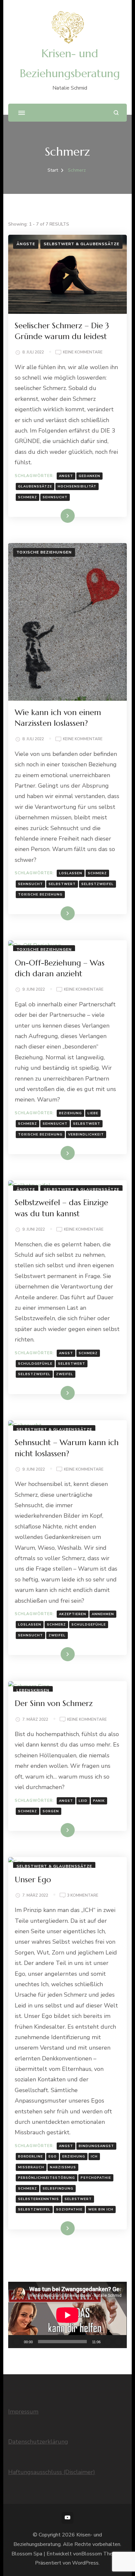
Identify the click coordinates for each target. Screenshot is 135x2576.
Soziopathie (69, 2209)
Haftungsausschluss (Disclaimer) (52, 2472)
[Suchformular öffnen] (116, 113)
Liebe (93, 1113)
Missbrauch (31, 2167)
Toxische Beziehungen (44, 552)
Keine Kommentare (83, 353)
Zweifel (65, 1374)
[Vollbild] (118, 2342)
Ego (53, 2157)
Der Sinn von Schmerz (54, 1703)
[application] (67, 2315)
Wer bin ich (101, 2209)
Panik (99, 1801)
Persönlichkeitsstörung (47, 2178)
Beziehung (70, 1113)
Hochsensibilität (77, 486)
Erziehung (74, 2157)
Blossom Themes (102, 2554)
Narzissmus (63, 2167)
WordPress (85, 2563)
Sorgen (51, 1811)
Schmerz (28, 497)
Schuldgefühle (35, 1364)
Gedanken (89, 476)
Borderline (30, 2157)
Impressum (23, 2412)
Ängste (26, 244)
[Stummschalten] (108, 2342)
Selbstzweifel (97, 884)
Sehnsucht (55, 497)
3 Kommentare (83, 1896)
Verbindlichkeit (86, 1134)
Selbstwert (62, 884)
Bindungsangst (96, 2146)
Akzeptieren (73, 1614)
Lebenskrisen (33, 1690)
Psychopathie (96, 2178)
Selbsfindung (58, 2189)
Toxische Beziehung (40, 895)
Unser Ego (33, 1880)
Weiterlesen (56, 516)
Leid (83, 1801)
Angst (66, 476)
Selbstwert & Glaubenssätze (81, 244)
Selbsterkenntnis (39, 2199)
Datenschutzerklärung (38, 2442)
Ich (94, 2157)
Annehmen (103, 1614)
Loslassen (71, 873)
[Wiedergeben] (17, 2342)
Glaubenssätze (35, 486)
